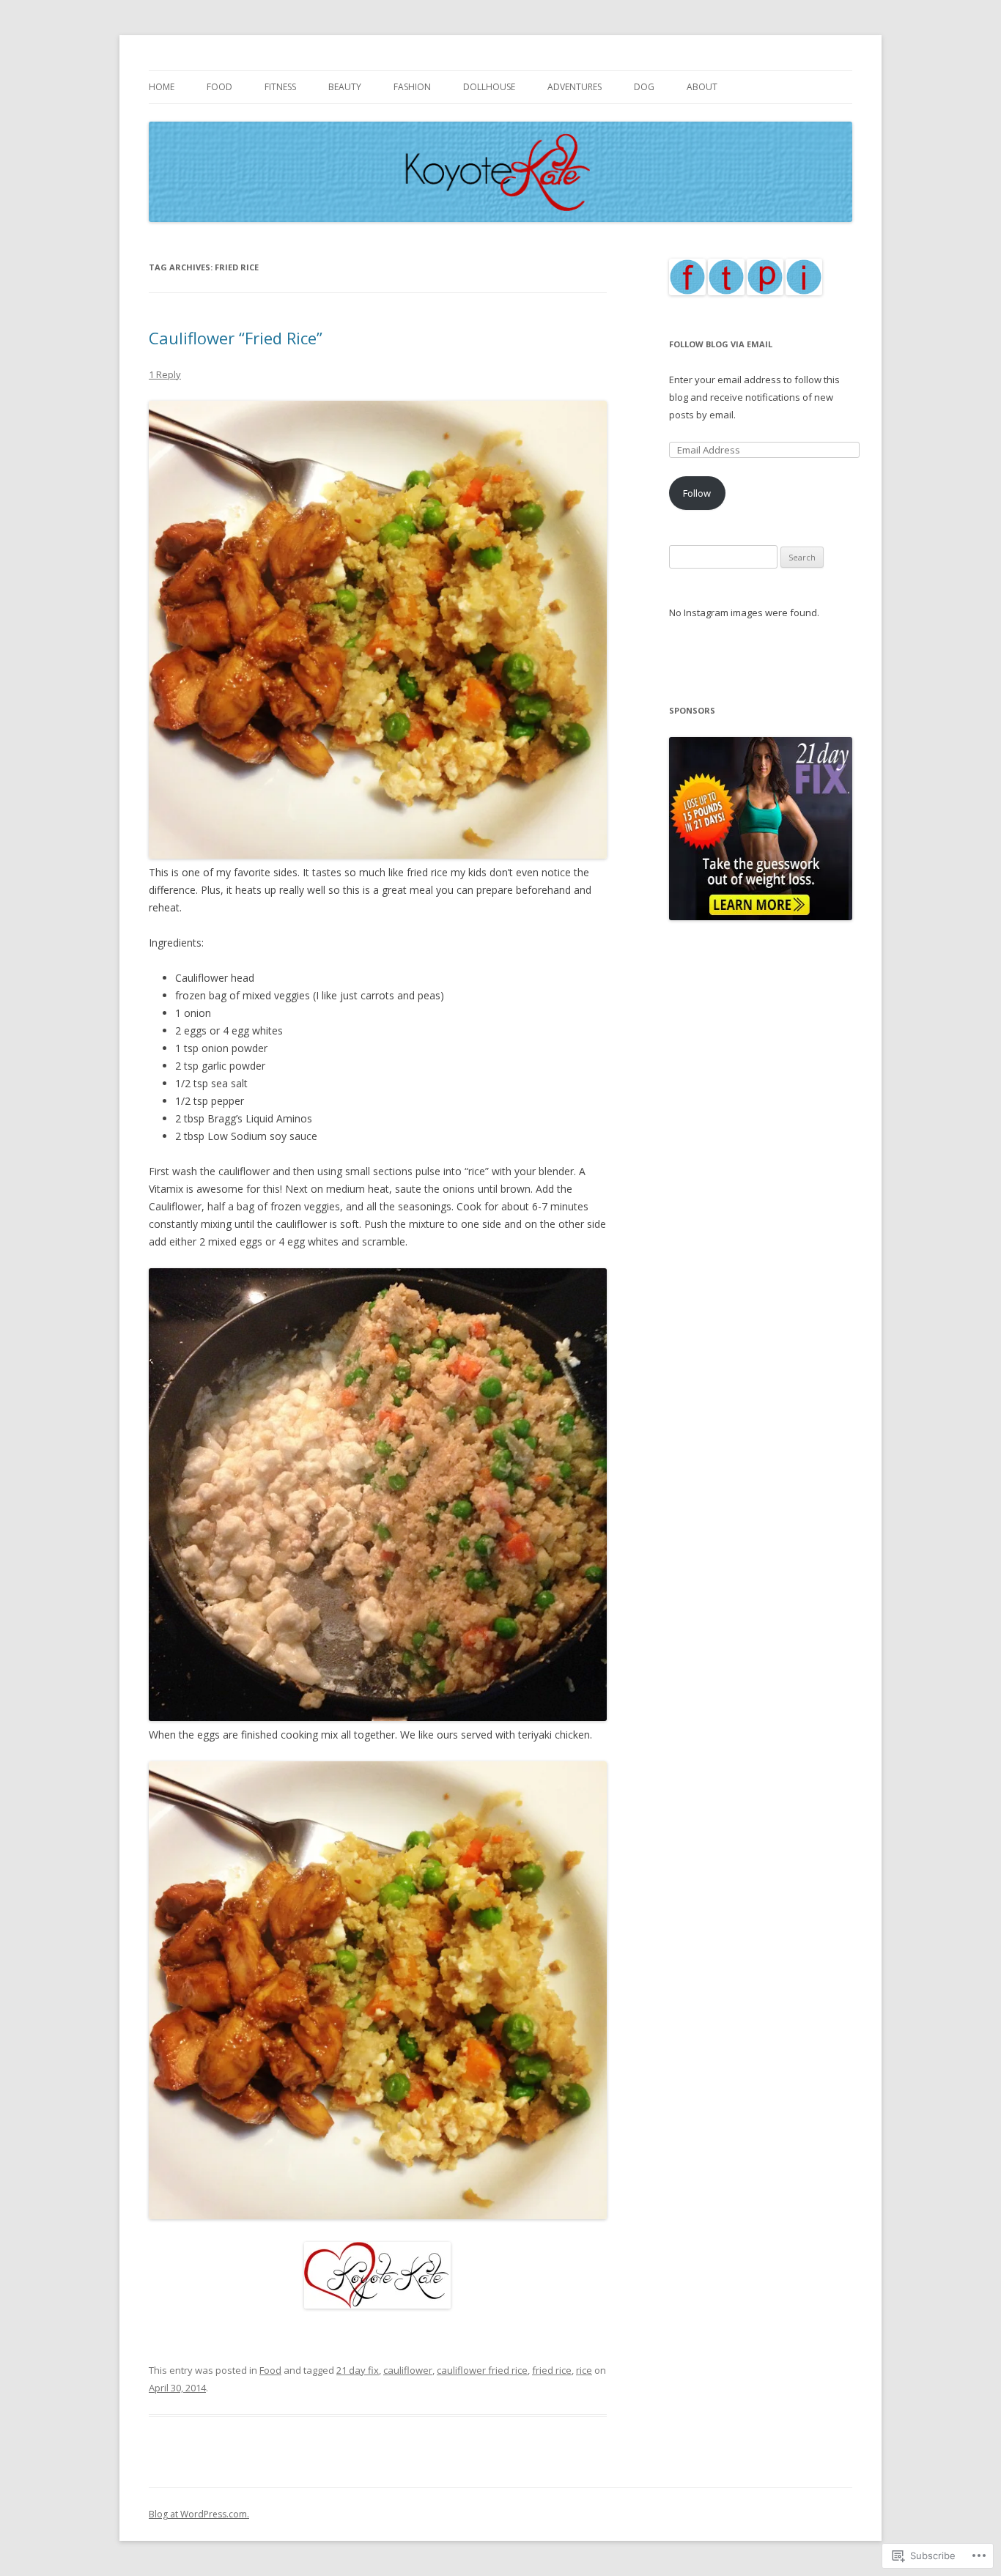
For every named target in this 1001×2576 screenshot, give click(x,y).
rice (584, 2370)
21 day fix (358, 2370)
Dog (644, 87)
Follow (697, 493)
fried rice (552, 2370)
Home (162, 87)
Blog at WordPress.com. (199, 2514)
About (702, 87)
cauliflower (408, 2370)
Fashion (412, 87)
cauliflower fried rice (482, 2370)
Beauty (345, 87)
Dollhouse (489, 87)
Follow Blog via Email (721, 344)
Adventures (575, 87)
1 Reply (165, 374)
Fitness (280, 87)
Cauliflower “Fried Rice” (236, 338)
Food (219, 87)
